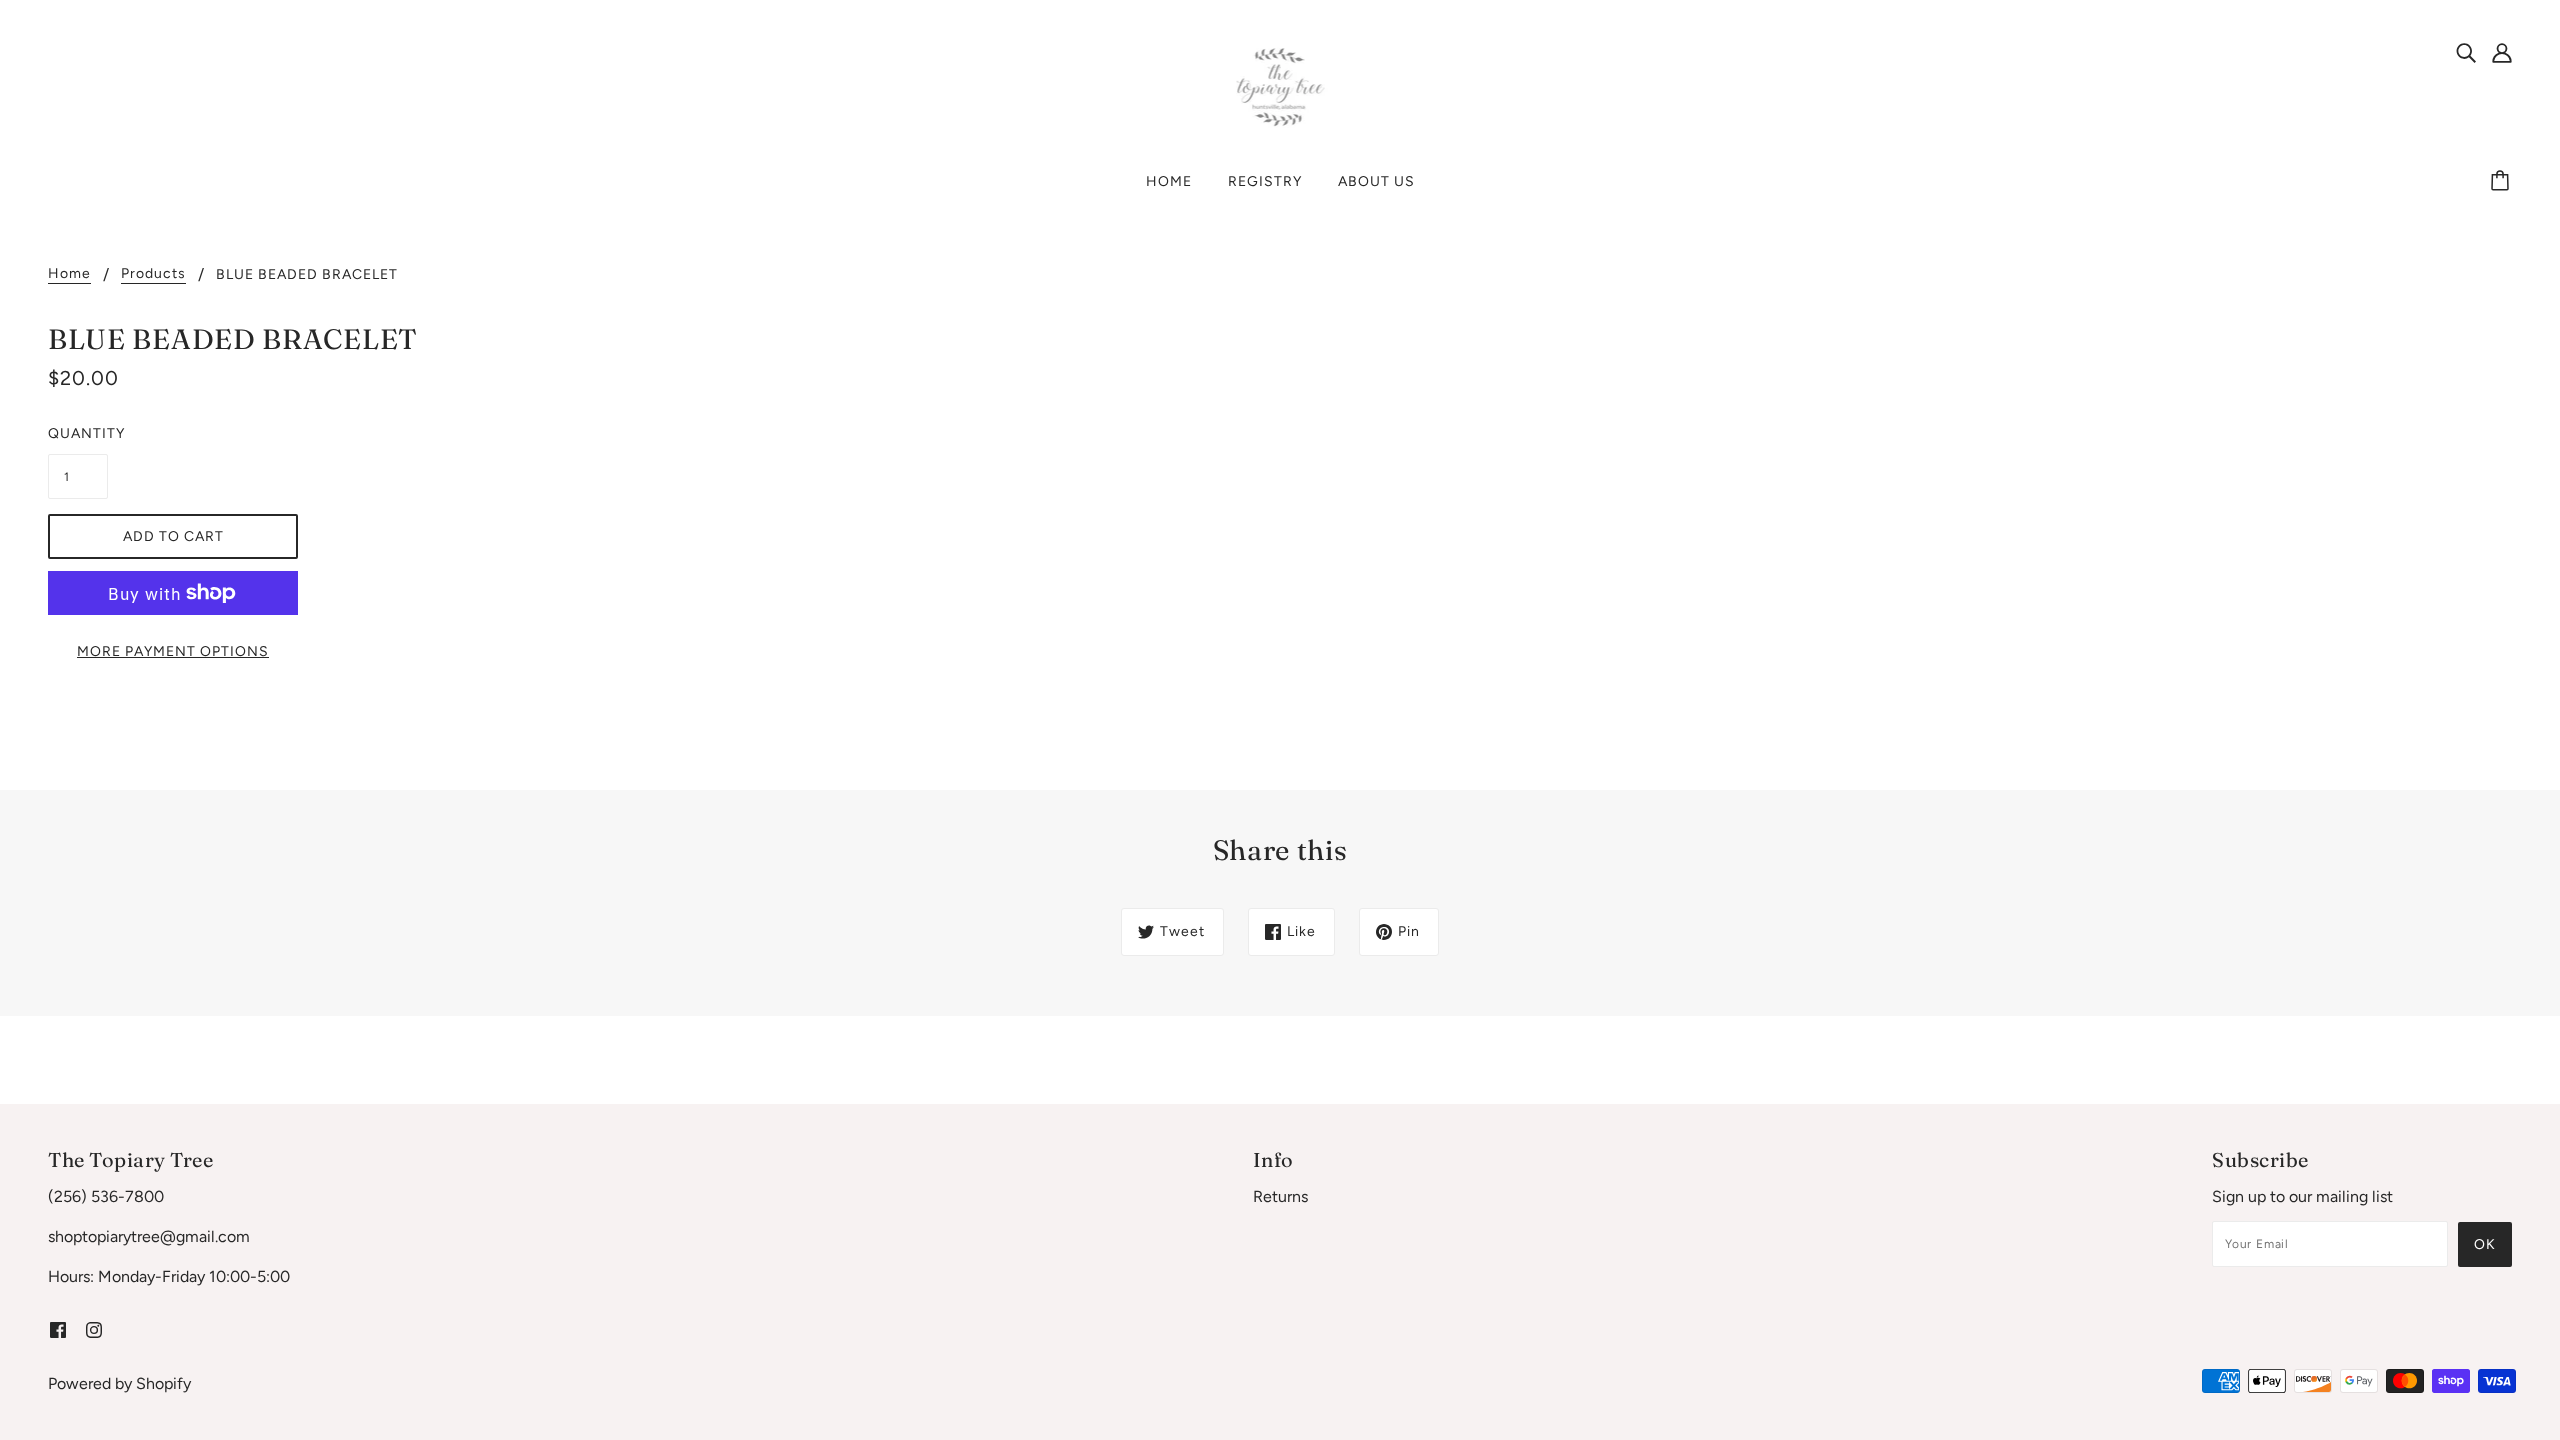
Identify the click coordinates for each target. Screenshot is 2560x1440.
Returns (1280, 1196)
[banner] (1280, 86)
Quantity (78, 433)
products (153, 274)
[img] (2466, 52)
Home (69, 274)
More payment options (173, 651)
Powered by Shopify (119, 1383)
